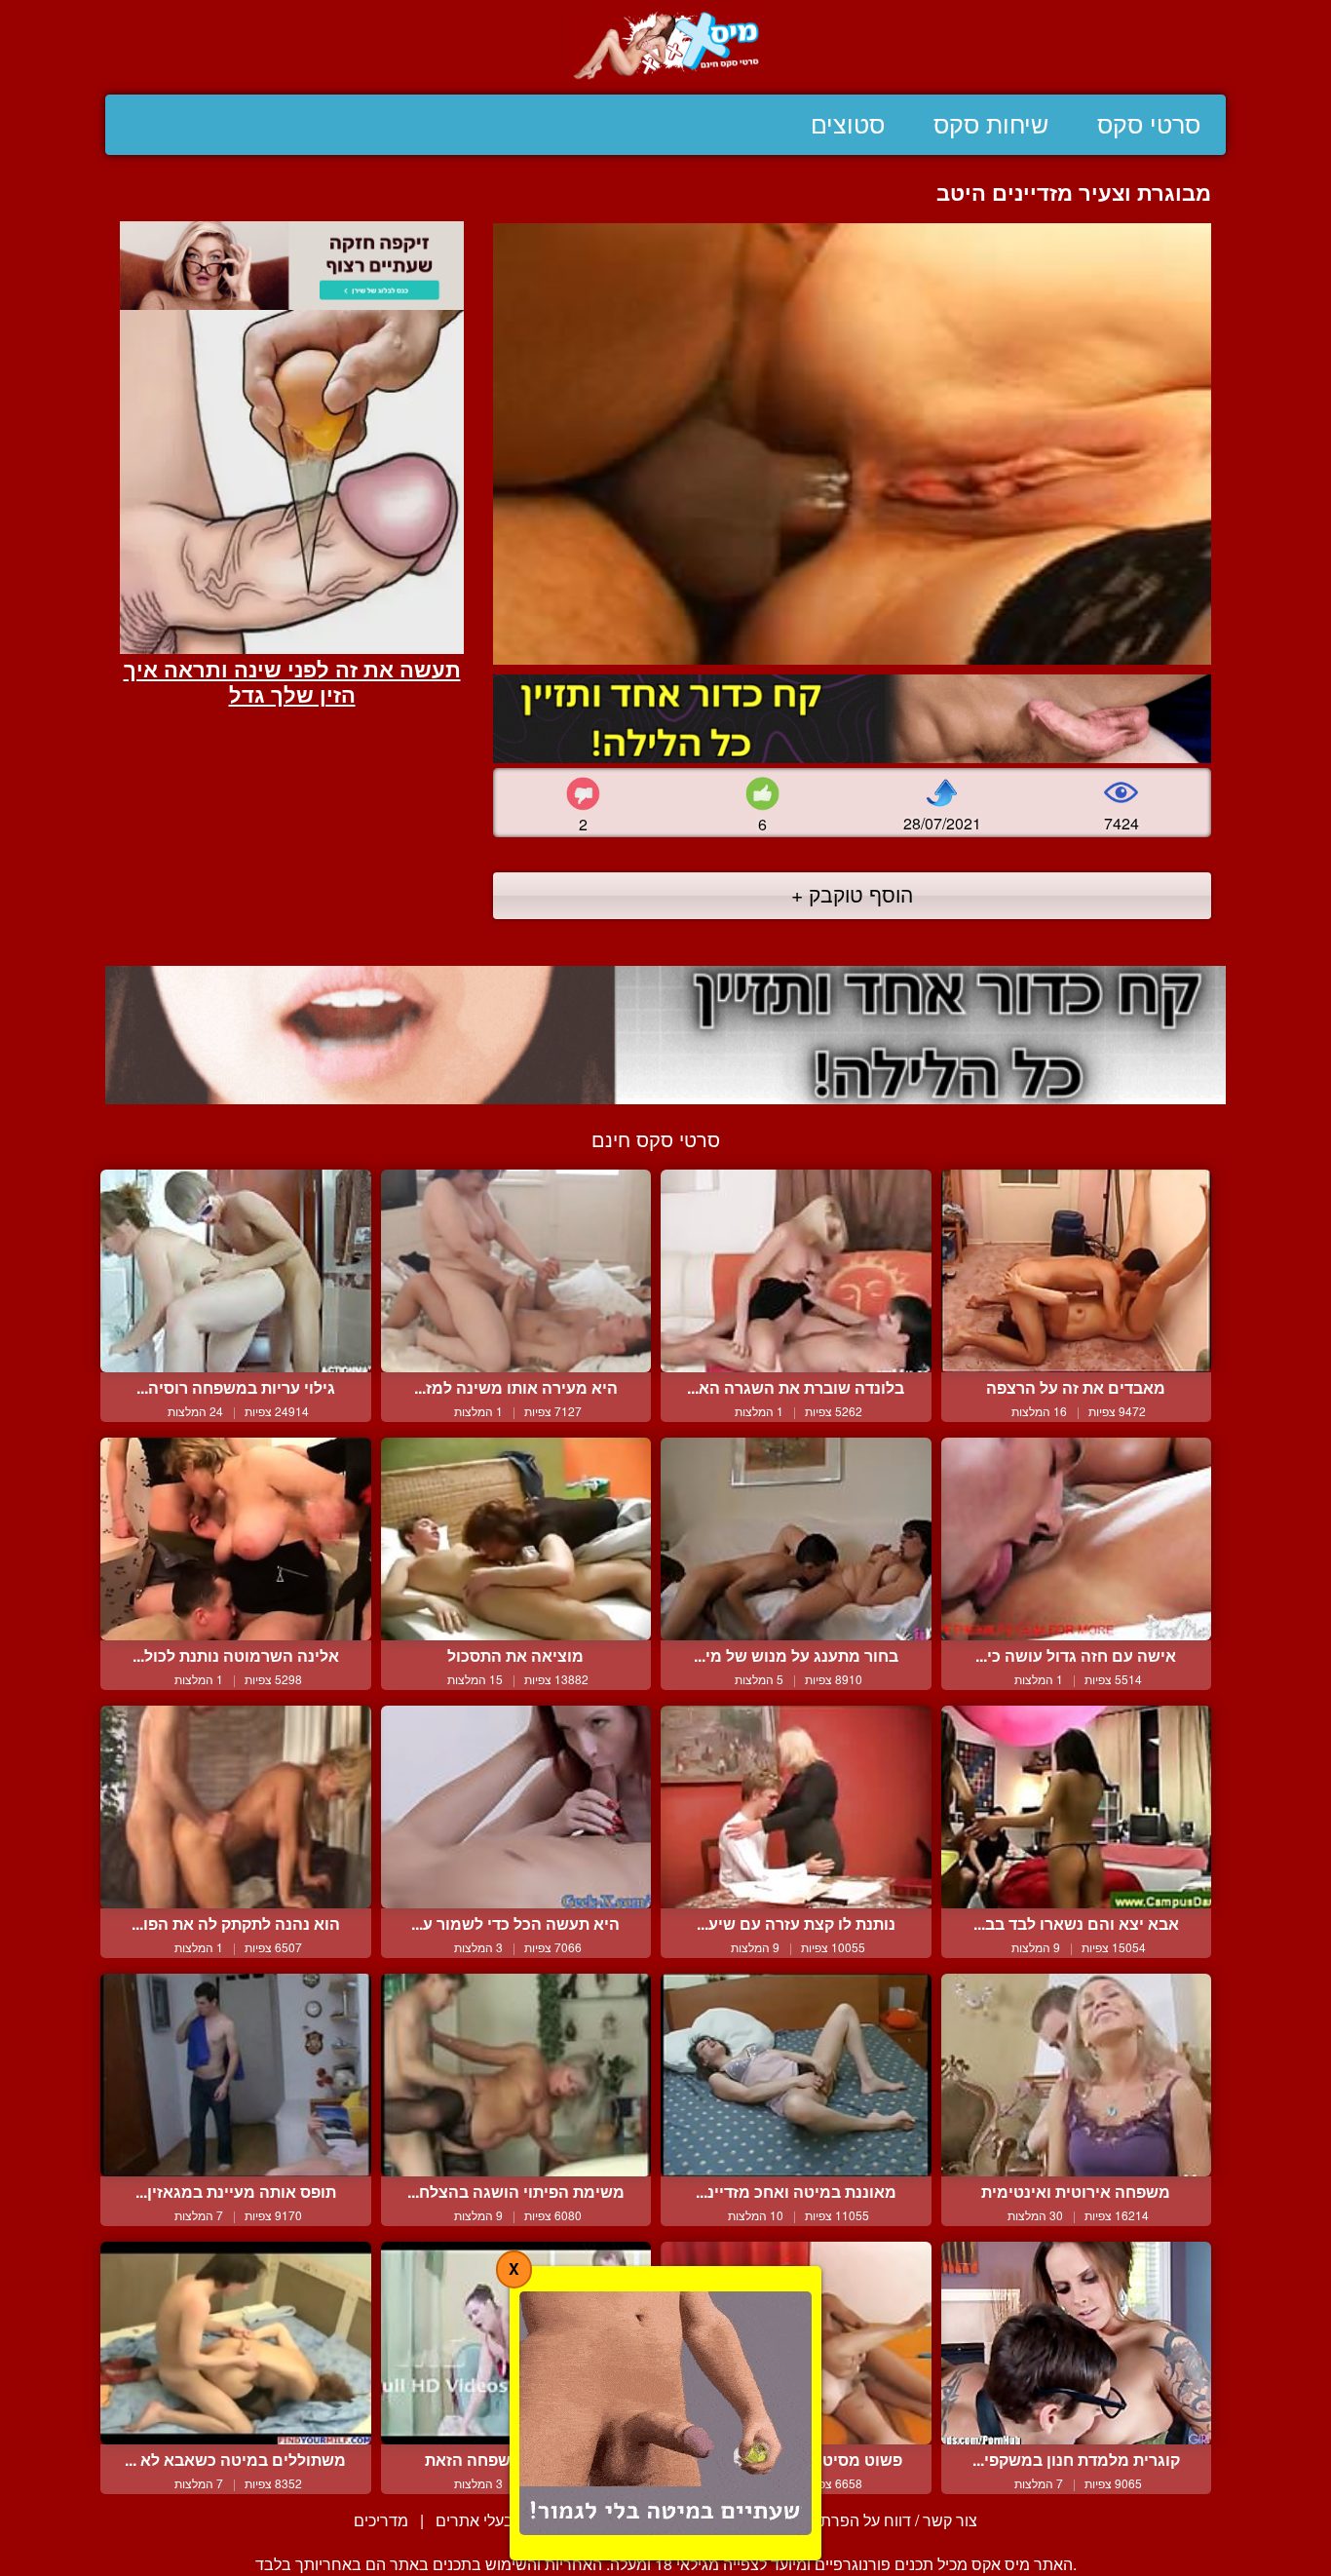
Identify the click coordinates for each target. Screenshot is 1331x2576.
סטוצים (848, 125)
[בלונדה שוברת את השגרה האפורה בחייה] (796, 1271)
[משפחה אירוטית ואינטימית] (1077, 2075)
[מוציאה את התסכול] (516, 1539)
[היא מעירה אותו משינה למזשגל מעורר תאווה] (516, 1271)
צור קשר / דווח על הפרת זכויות (877, 2520)
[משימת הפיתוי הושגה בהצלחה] (516, 2075)
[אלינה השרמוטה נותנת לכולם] (236, 1539)
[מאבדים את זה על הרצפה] (1077, 1271)
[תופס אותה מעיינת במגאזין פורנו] (236, 2075)
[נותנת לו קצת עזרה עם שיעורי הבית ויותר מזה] (796, 1807)
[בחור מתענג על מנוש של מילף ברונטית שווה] (796, 1539)
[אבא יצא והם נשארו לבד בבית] (1077, 1807)
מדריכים (381, 2520)
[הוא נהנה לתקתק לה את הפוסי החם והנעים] (236, 1807)
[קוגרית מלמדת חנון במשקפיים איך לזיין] (1077, 2343)
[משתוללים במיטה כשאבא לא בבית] (236, 2343)
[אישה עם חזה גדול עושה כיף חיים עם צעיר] (1077, 1539)
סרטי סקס (1149, 125)
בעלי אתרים (475, 2520)
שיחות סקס (991, 125)
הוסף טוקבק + (852, 894)
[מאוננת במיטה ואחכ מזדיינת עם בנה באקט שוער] (796, 2075)
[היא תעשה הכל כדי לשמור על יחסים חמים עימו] (516, 1807)
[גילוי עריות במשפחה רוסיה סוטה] (236, 1271)
